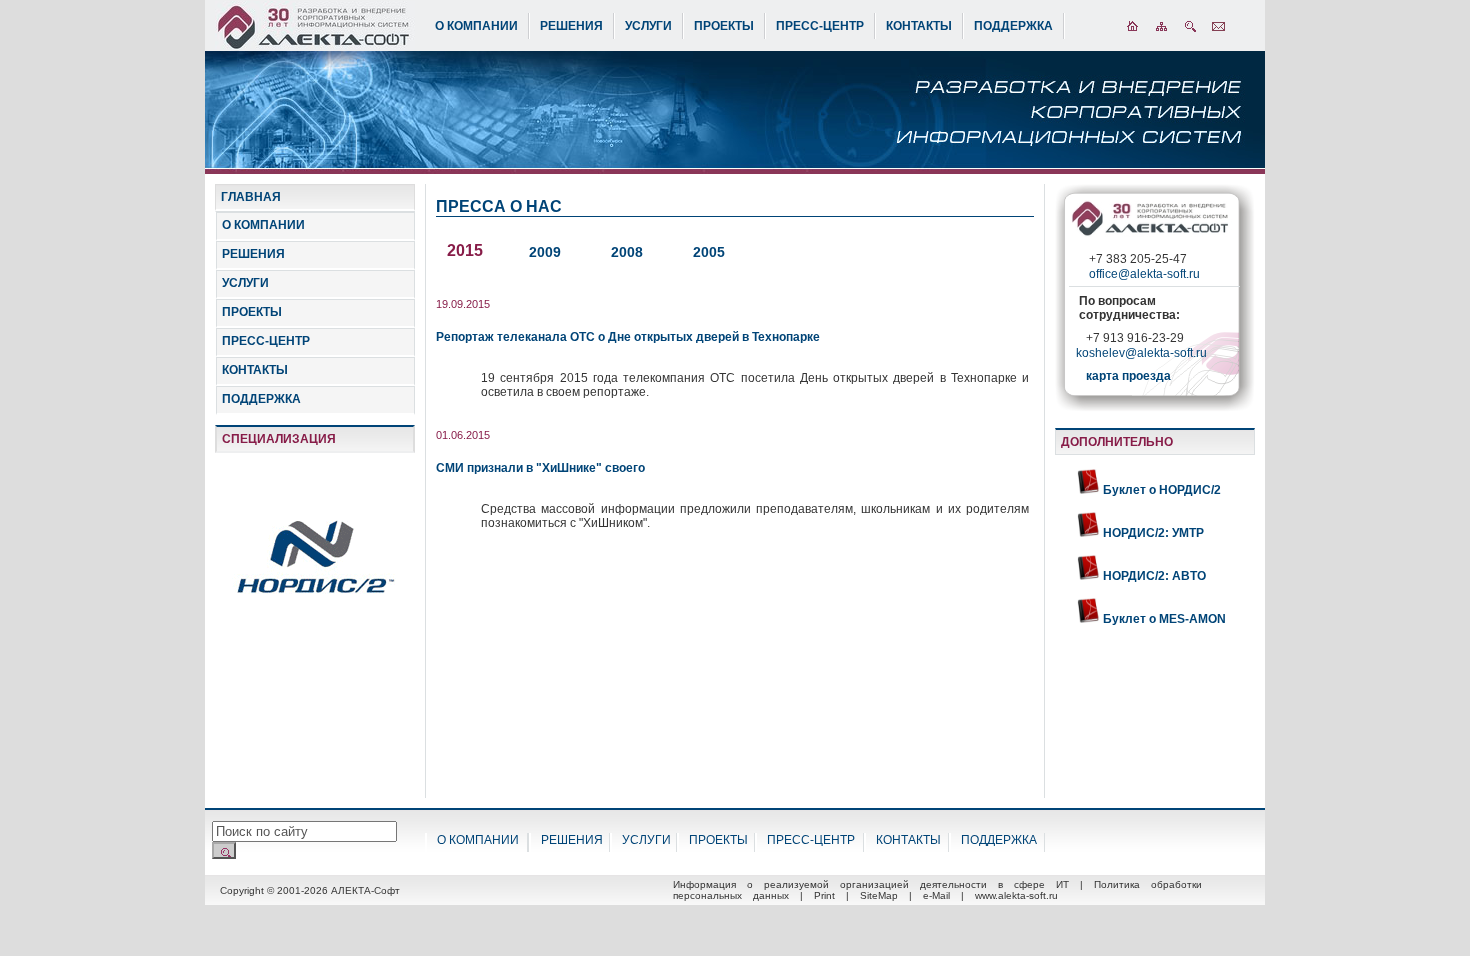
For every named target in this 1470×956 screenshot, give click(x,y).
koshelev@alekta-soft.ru (1141, 353)
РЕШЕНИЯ (571, 26)
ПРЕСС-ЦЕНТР (820, 26)
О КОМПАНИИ (476, 26)
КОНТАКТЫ (919, 26)
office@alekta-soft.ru (1144, 274)
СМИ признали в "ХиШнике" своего (540, 468)
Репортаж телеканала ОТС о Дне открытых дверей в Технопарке (628, 337)
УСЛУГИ (648, 26)
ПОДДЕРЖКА (1013, 26)
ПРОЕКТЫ (724, 26)
